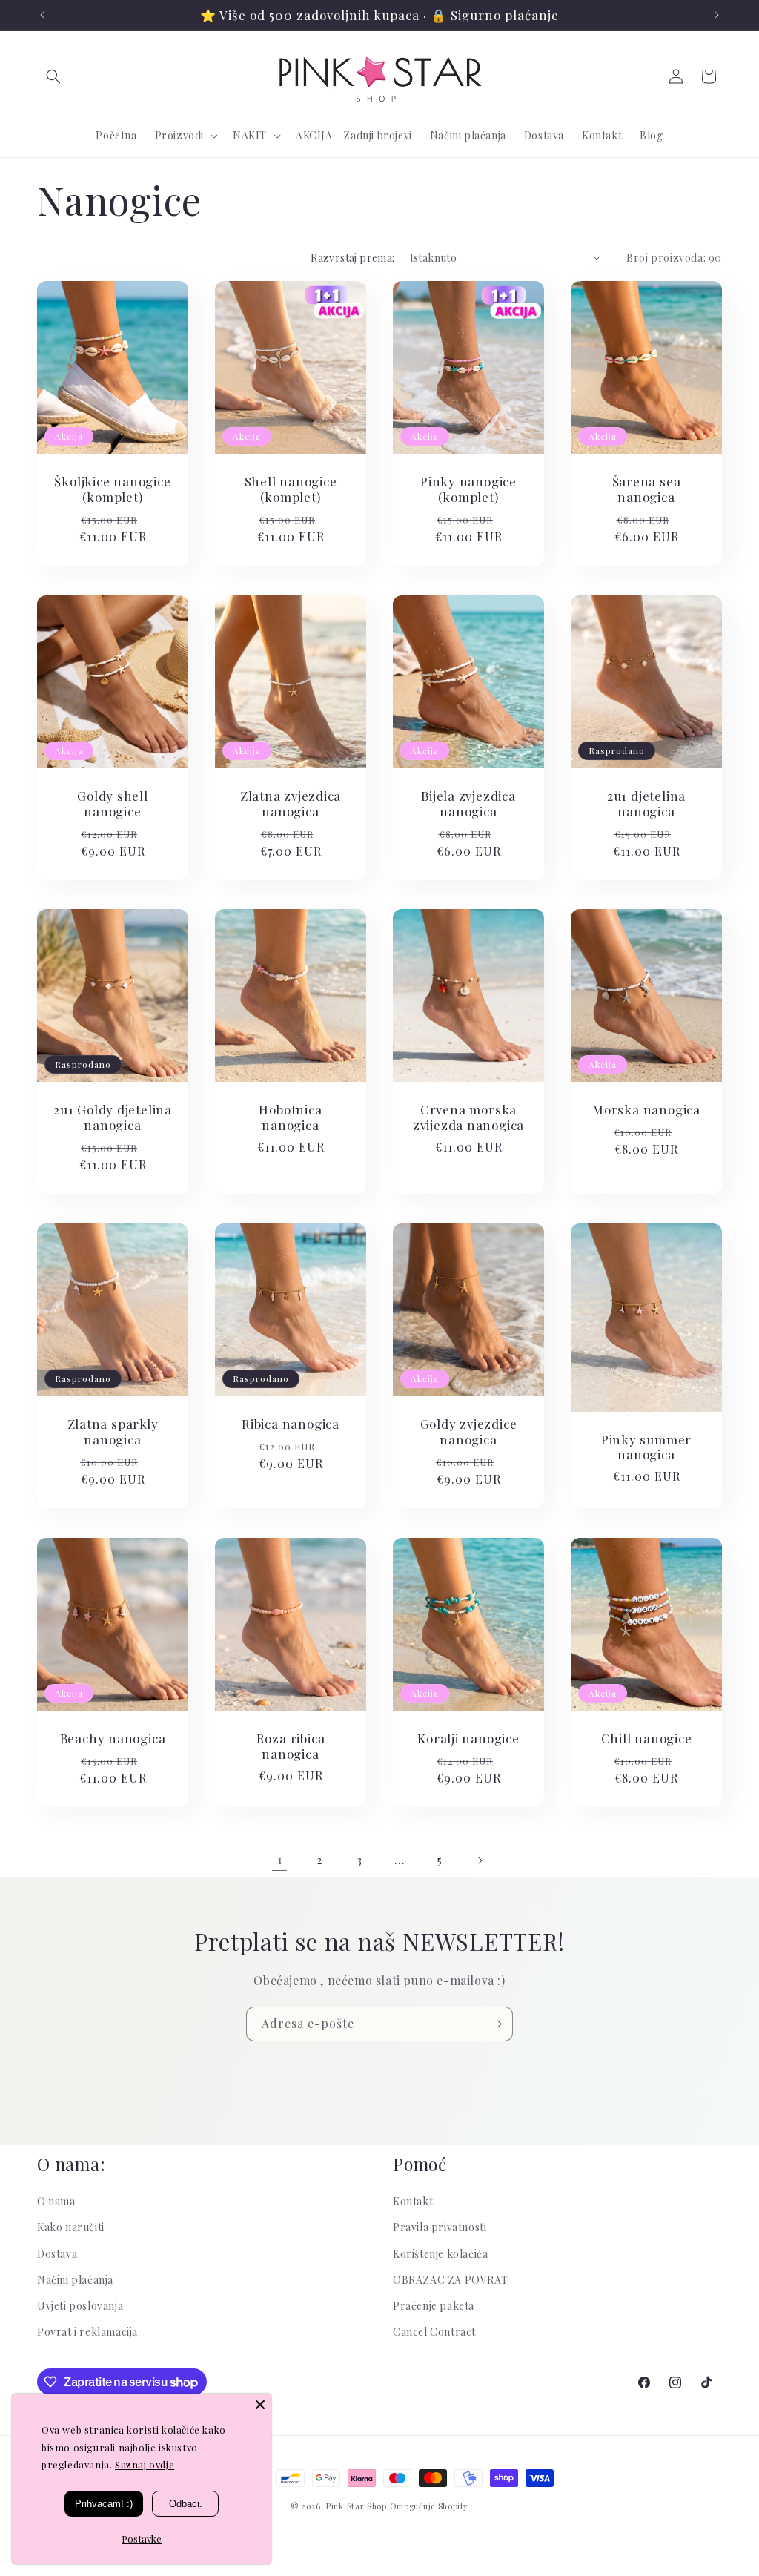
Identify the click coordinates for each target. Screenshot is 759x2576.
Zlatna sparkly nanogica (113, 1432)
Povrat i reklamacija (87, 2332)
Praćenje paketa (434, 2306)
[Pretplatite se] (496, 2024)
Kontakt (413, 2201)
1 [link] (280, 1859)
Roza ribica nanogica (291, 1746)
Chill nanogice (647, 1738)
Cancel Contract (434, 2332)
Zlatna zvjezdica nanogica (291, 804)
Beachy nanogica (113, 1738)
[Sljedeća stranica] (480, 1860)
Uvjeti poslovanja (80, 2306)
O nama (56, 2201)
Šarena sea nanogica (647, 489)
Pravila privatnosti (440, 2227)
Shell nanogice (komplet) (291, 489)
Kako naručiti (71, 2227)
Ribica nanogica (291, 1424)
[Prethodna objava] (42, 15)
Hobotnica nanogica (290, 1118)
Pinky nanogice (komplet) (468, 489)
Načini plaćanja (75, 2280)
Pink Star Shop (357, 2506)
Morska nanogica (646, 1110)
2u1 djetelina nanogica (646, 804)
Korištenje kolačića (440, 2254)
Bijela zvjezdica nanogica (468, 804)
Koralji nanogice (468, 1738)
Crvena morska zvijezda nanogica (468, 1118)
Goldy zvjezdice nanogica (469, 1432)
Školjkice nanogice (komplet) (112, 489)
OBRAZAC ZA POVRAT (450, 2280)
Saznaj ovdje (145, 2464)
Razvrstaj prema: (352, 258)
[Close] (260, 2405)
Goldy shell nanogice (113, 804)
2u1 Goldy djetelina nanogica (113, 1118)
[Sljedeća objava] (717, 15)
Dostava (57, 2254)
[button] (53, 76)
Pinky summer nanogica (646, 1447)
